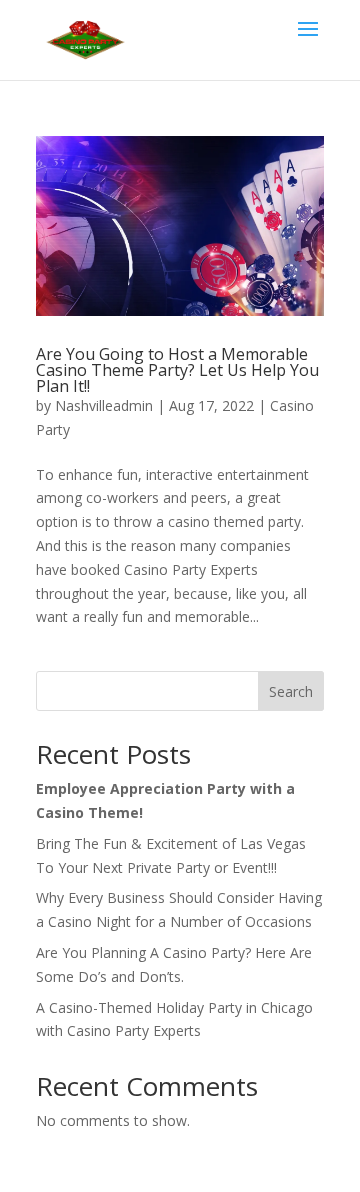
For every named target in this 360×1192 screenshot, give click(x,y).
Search (291, 691)
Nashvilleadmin (104, 405)
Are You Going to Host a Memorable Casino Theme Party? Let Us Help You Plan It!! (177, 370)
